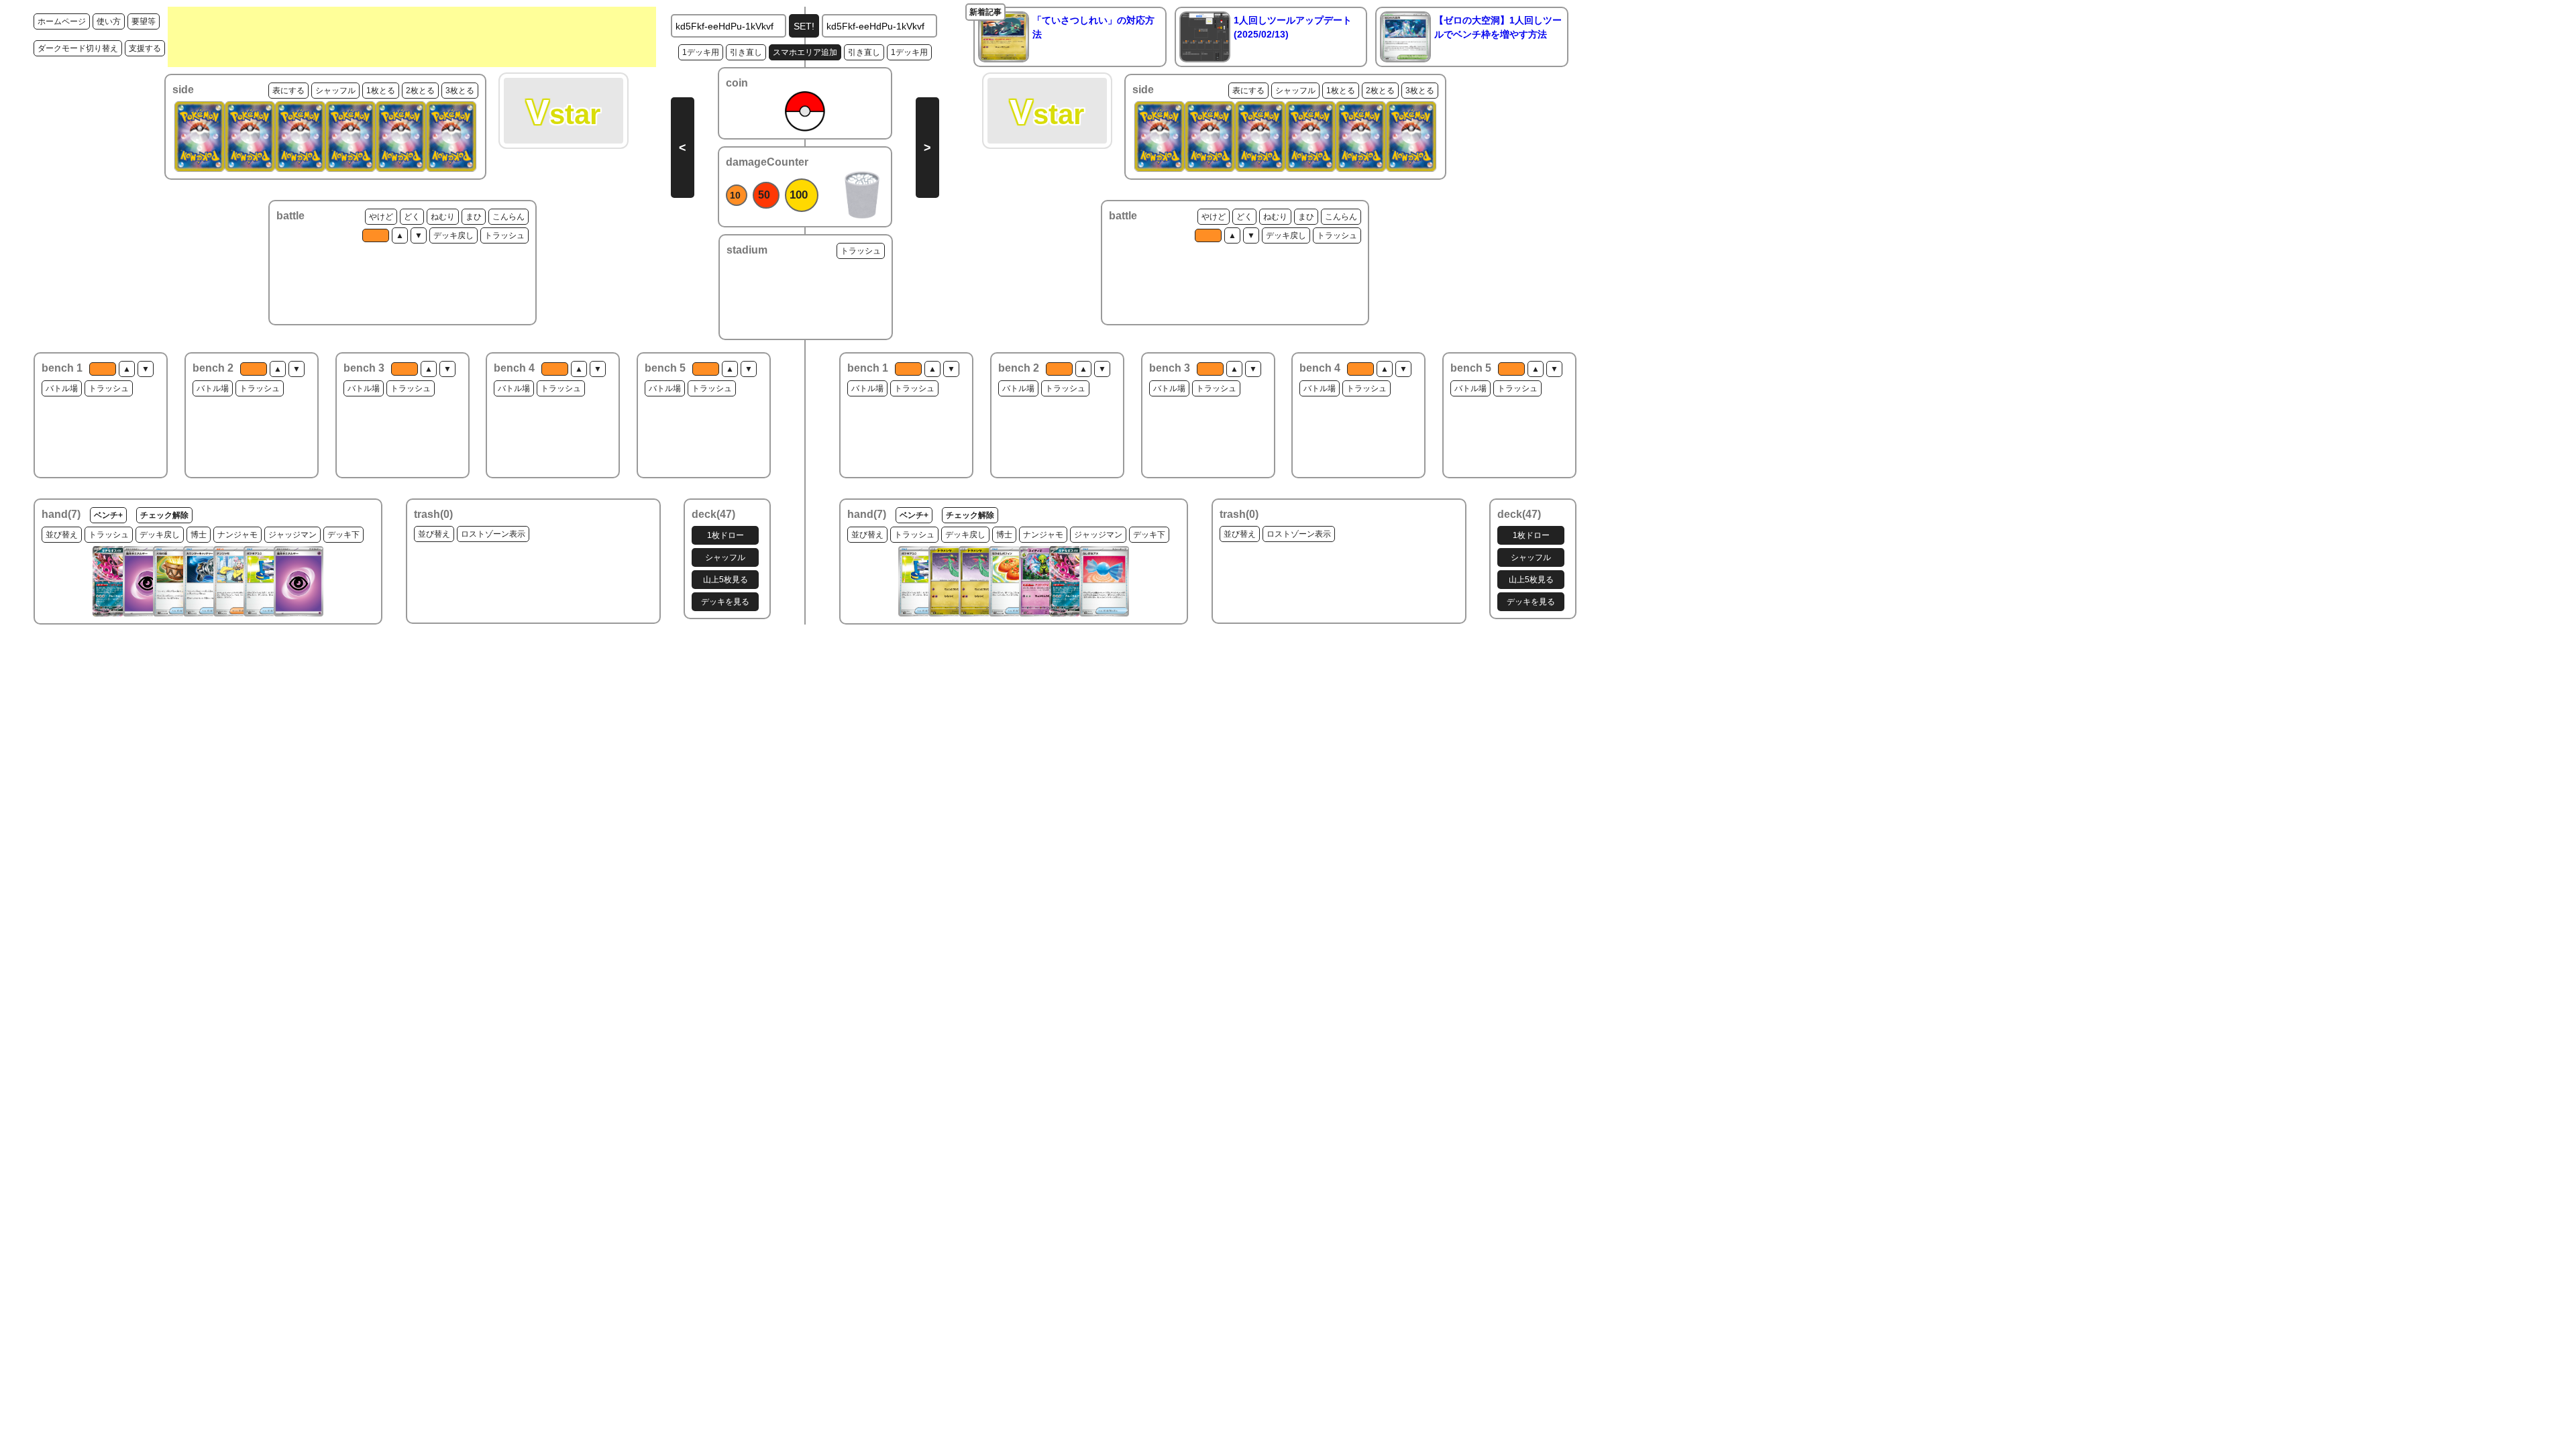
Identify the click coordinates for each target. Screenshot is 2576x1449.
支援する (145, 48)
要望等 (144, 21)
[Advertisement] (412, 37)
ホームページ (62, 21)
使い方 (109, 21)
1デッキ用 (701, 52)
